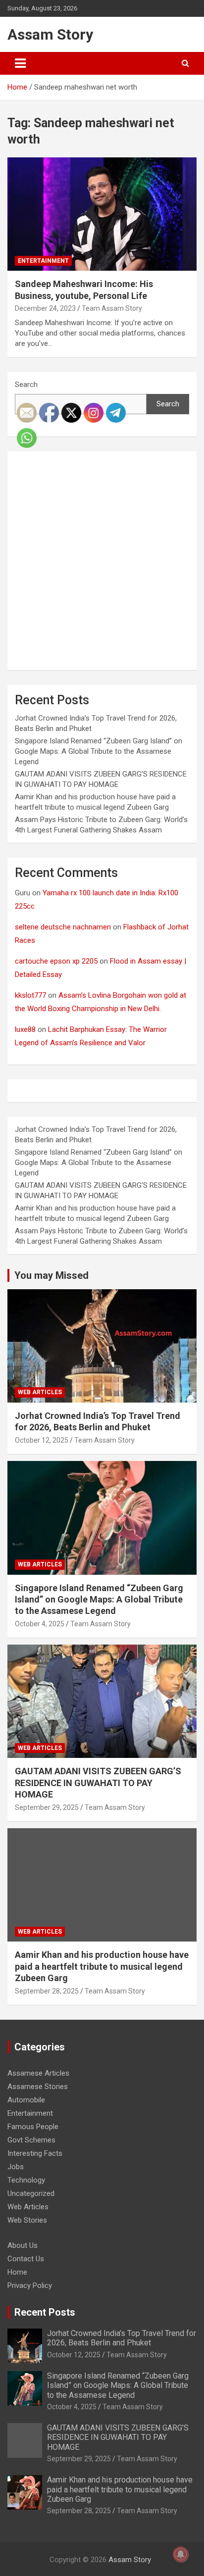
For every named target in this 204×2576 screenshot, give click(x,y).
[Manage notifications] (181, 2554)
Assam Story (50, 34)
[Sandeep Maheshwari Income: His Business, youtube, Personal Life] (102, 214)
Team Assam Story (112, 308)
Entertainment (43, 261)
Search (26, 385)
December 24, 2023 (45, 308)
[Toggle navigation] (20, 63)
